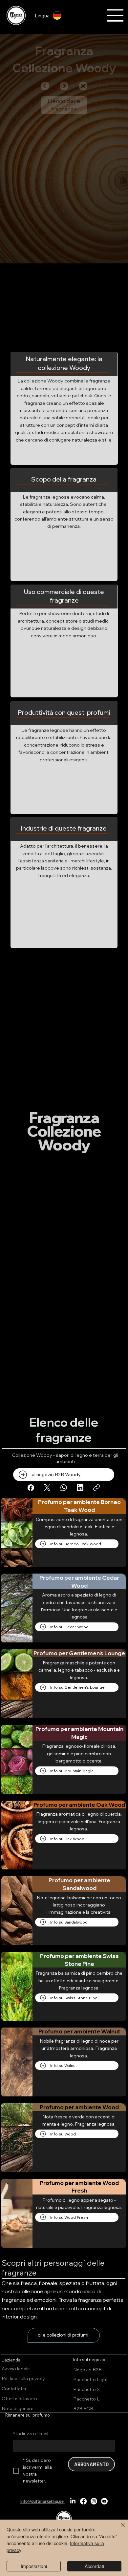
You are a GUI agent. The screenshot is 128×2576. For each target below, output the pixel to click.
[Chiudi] (119, 2529)
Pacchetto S (86, 2389)
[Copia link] (96, 1488)
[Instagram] (94, 2501)
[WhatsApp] (64, 1488)
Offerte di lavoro (19, 2399)
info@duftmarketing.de (42, 2501)
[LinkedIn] (80, 1488)
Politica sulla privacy (23, 2379)
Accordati (94, 2566)
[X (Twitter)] (47, 1488)
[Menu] (116, 15)
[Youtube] (104, 2501)
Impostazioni (34, 2566)
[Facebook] (31, 1488)
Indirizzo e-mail (31, 2434)
